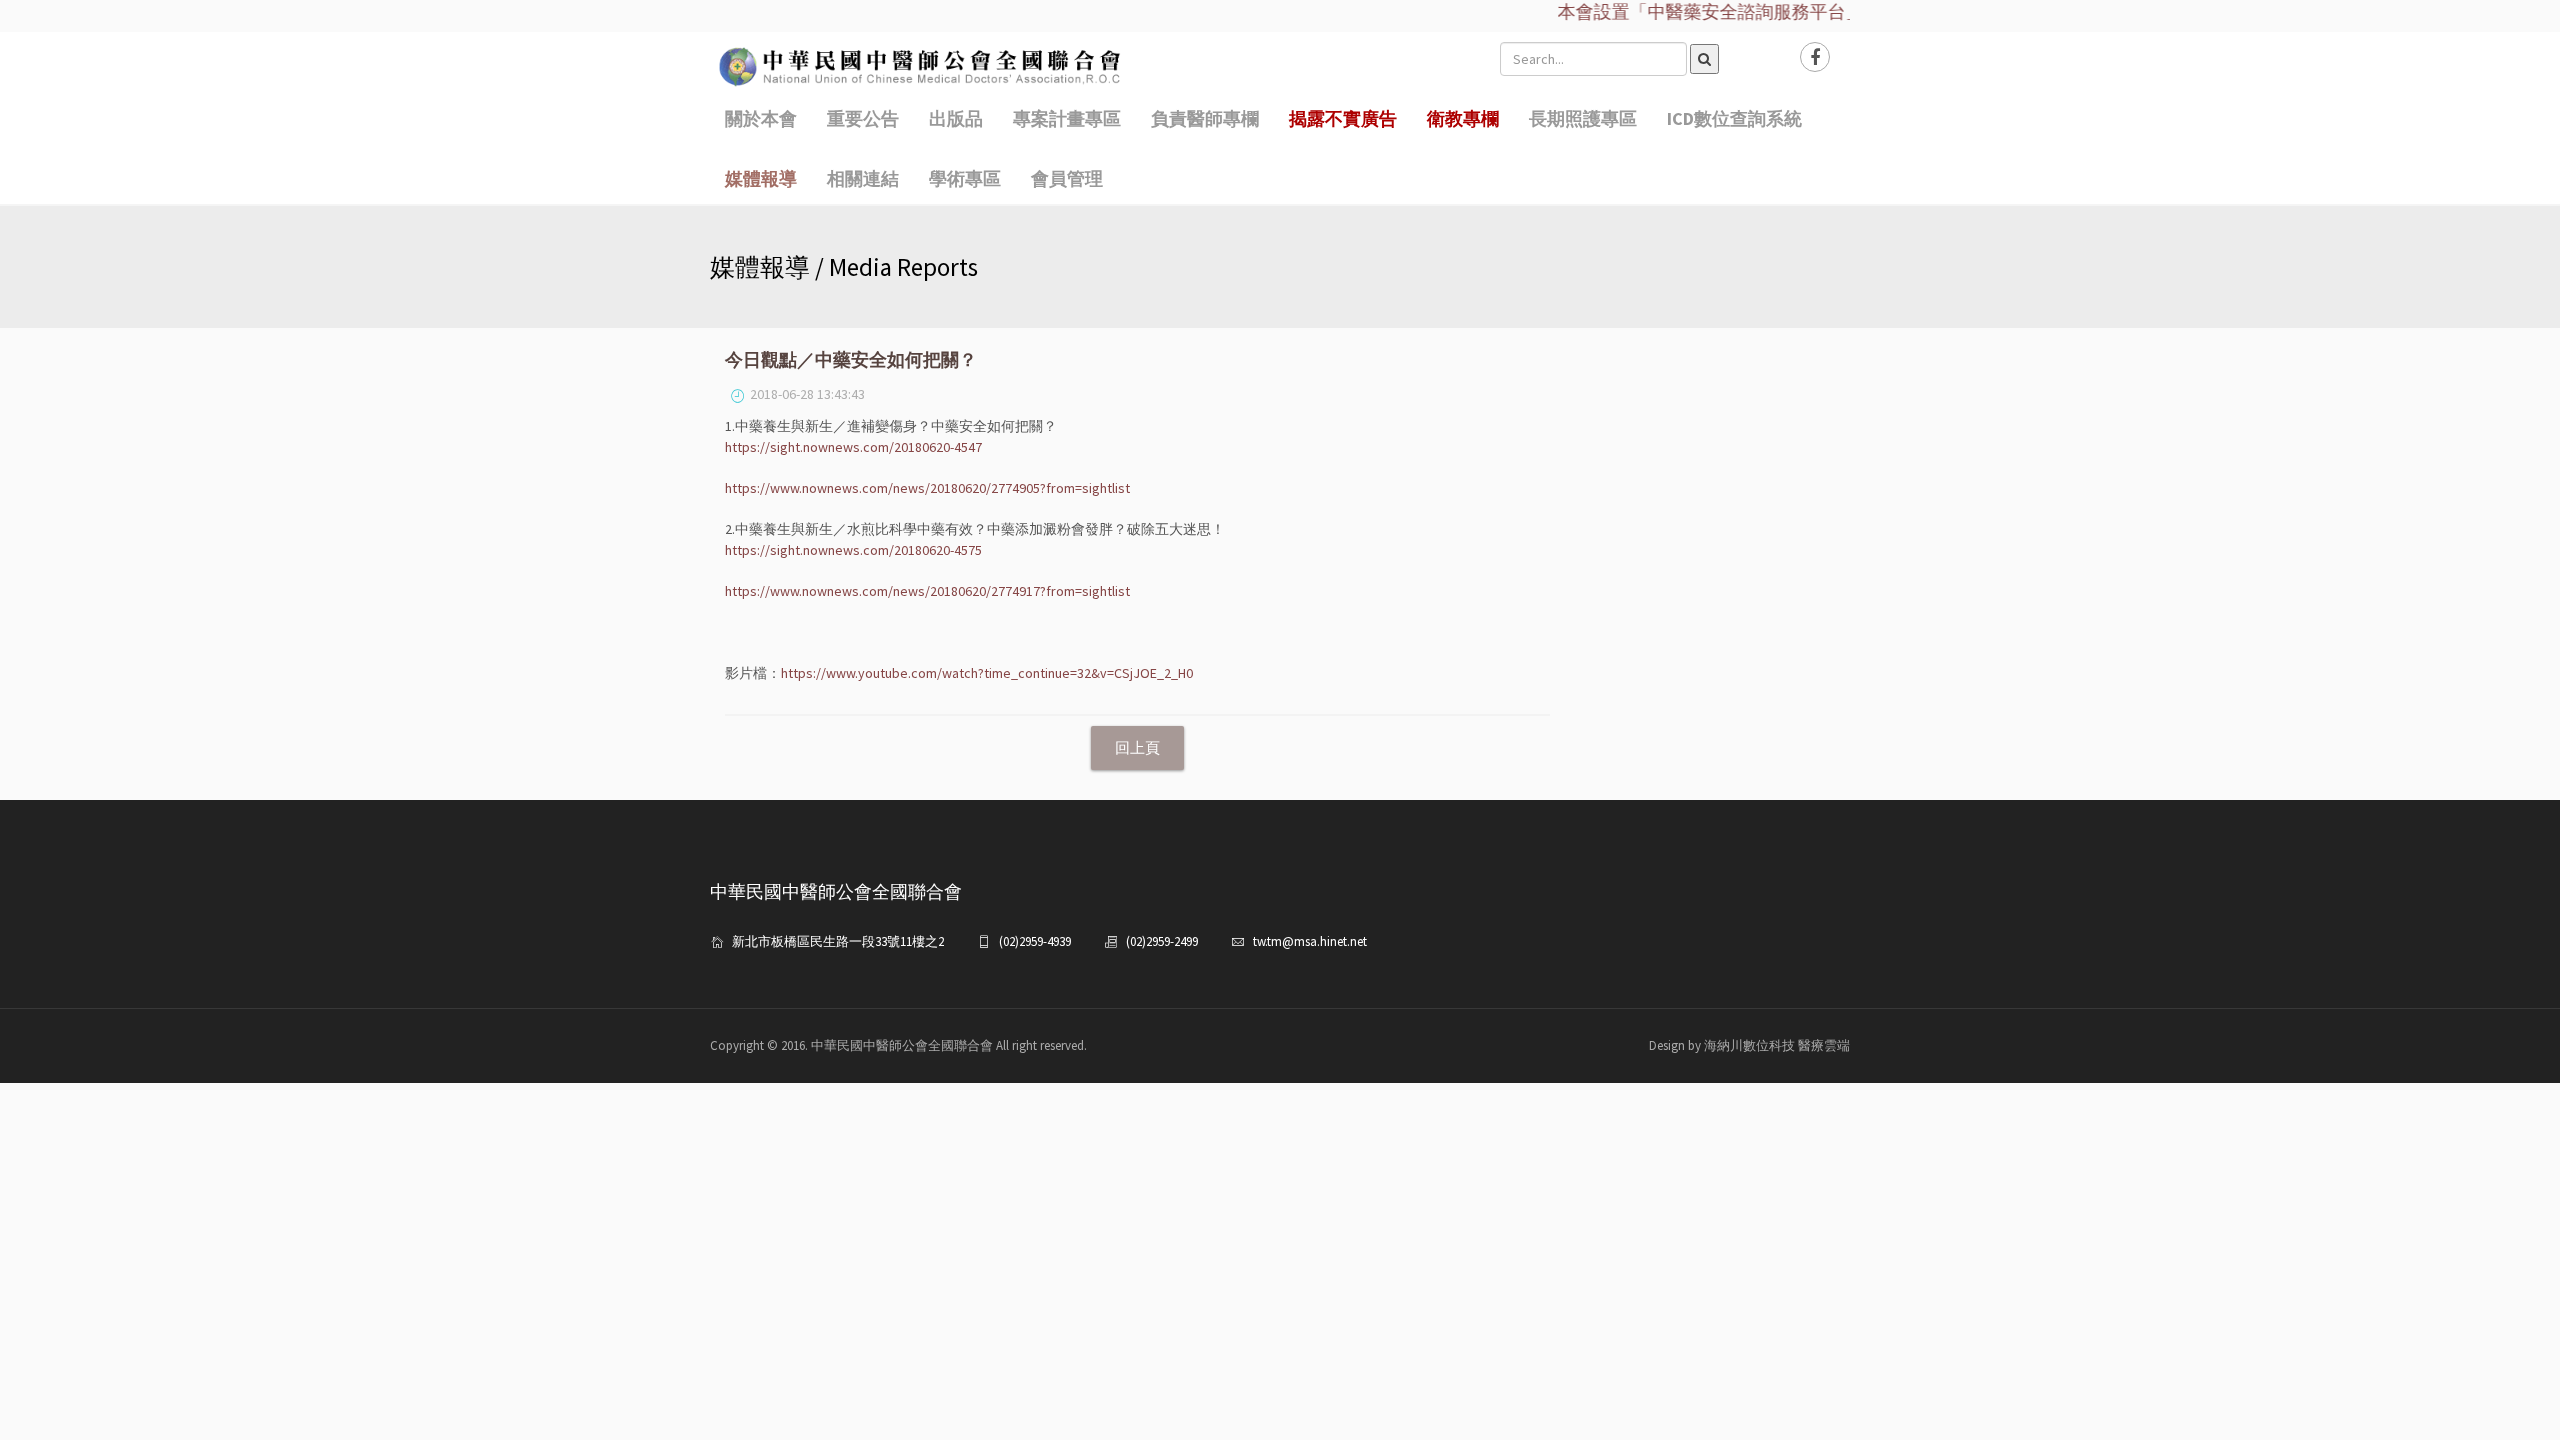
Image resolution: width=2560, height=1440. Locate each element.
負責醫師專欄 (1205, 118)
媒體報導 (761, 178)
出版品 (956, 118)
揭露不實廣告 (1343, 118)
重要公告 (863, 118)
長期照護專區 (1583, 118)
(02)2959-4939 (1035, 941)
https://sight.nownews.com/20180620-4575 (853, 550)
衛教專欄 (1463, 118)
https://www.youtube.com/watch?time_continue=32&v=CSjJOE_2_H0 (987, 673)
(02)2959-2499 (1162, 941)
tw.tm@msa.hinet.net (1310, 941)
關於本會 (761, 118)
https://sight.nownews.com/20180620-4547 (853, 447)
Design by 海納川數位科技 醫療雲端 (1749, 1045)
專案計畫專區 (1067, 118)
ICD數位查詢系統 (1734, 118)
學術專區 (965, 178)
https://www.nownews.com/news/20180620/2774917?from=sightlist (927, 591)
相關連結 (863, 178)
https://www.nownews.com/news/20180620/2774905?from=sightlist (927, 488)
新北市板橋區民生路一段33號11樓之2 (838, 941)
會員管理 (1067, 178)
